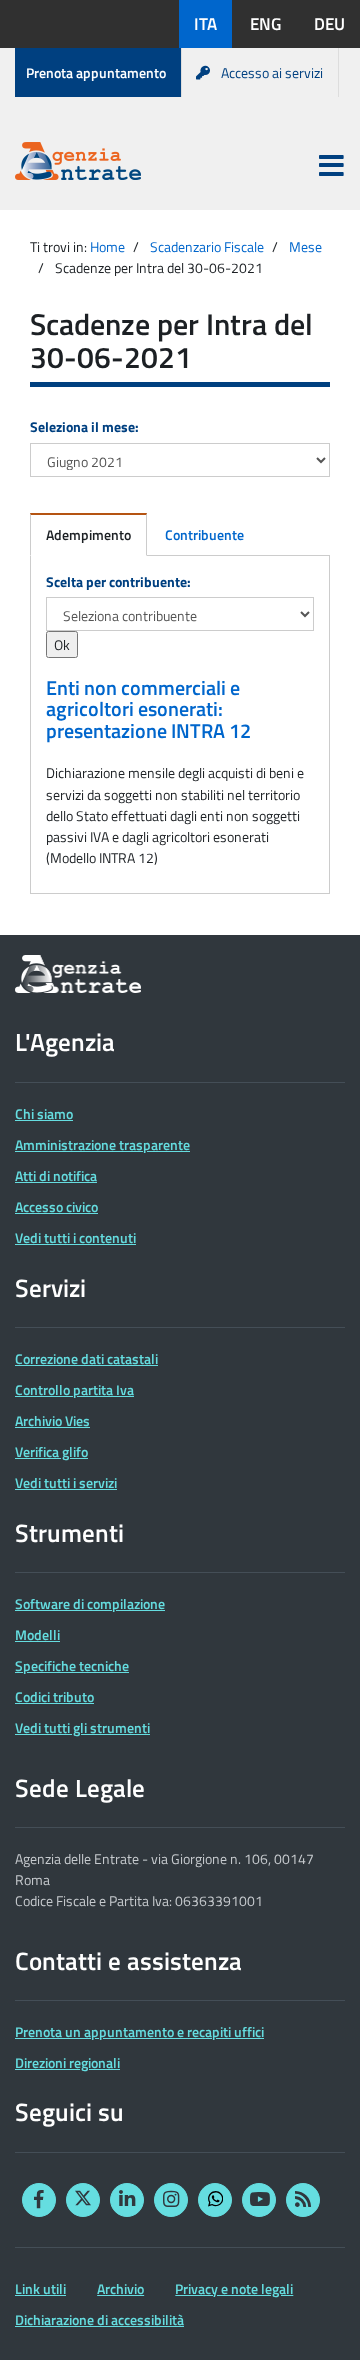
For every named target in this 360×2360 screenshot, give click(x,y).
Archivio (120, 2288)
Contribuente (204, 534)
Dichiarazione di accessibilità (99, 2319)
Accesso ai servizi (272, 72)
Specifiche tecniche (72, 1665)
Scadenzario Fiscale (207, 246)
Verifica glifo (51, 1451)
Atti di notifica (56, 1175)
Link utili (40, 2288)
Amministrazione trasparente (102, 1144)
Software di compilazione (90, 1603)
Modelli (37, 1634)
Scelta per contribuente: (118, 581)
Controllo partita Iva (74, 1389)
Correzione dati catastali (86, 1358)
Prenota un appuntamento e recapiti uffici (139, 2031)
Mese (305, 246)
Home (107, 246)
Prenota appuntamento (96, 72)
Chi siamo (44, 1113)
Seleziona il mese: (84, 426)
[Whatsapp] (215, 2200)
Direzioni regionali (67, 2062)
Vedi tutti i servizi (66, 1482)
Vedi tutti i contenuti (75, 1237)
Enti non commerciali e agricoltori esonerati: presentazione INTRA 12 (148, 709)
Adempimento (88, 534)
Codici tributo (54, 1696)
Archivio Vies (52, 1420)
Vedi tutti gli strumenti (82, 1727)
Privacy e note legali (234, 2288)
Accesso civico (56, 1206)
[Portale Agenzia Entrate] (78, 164)
